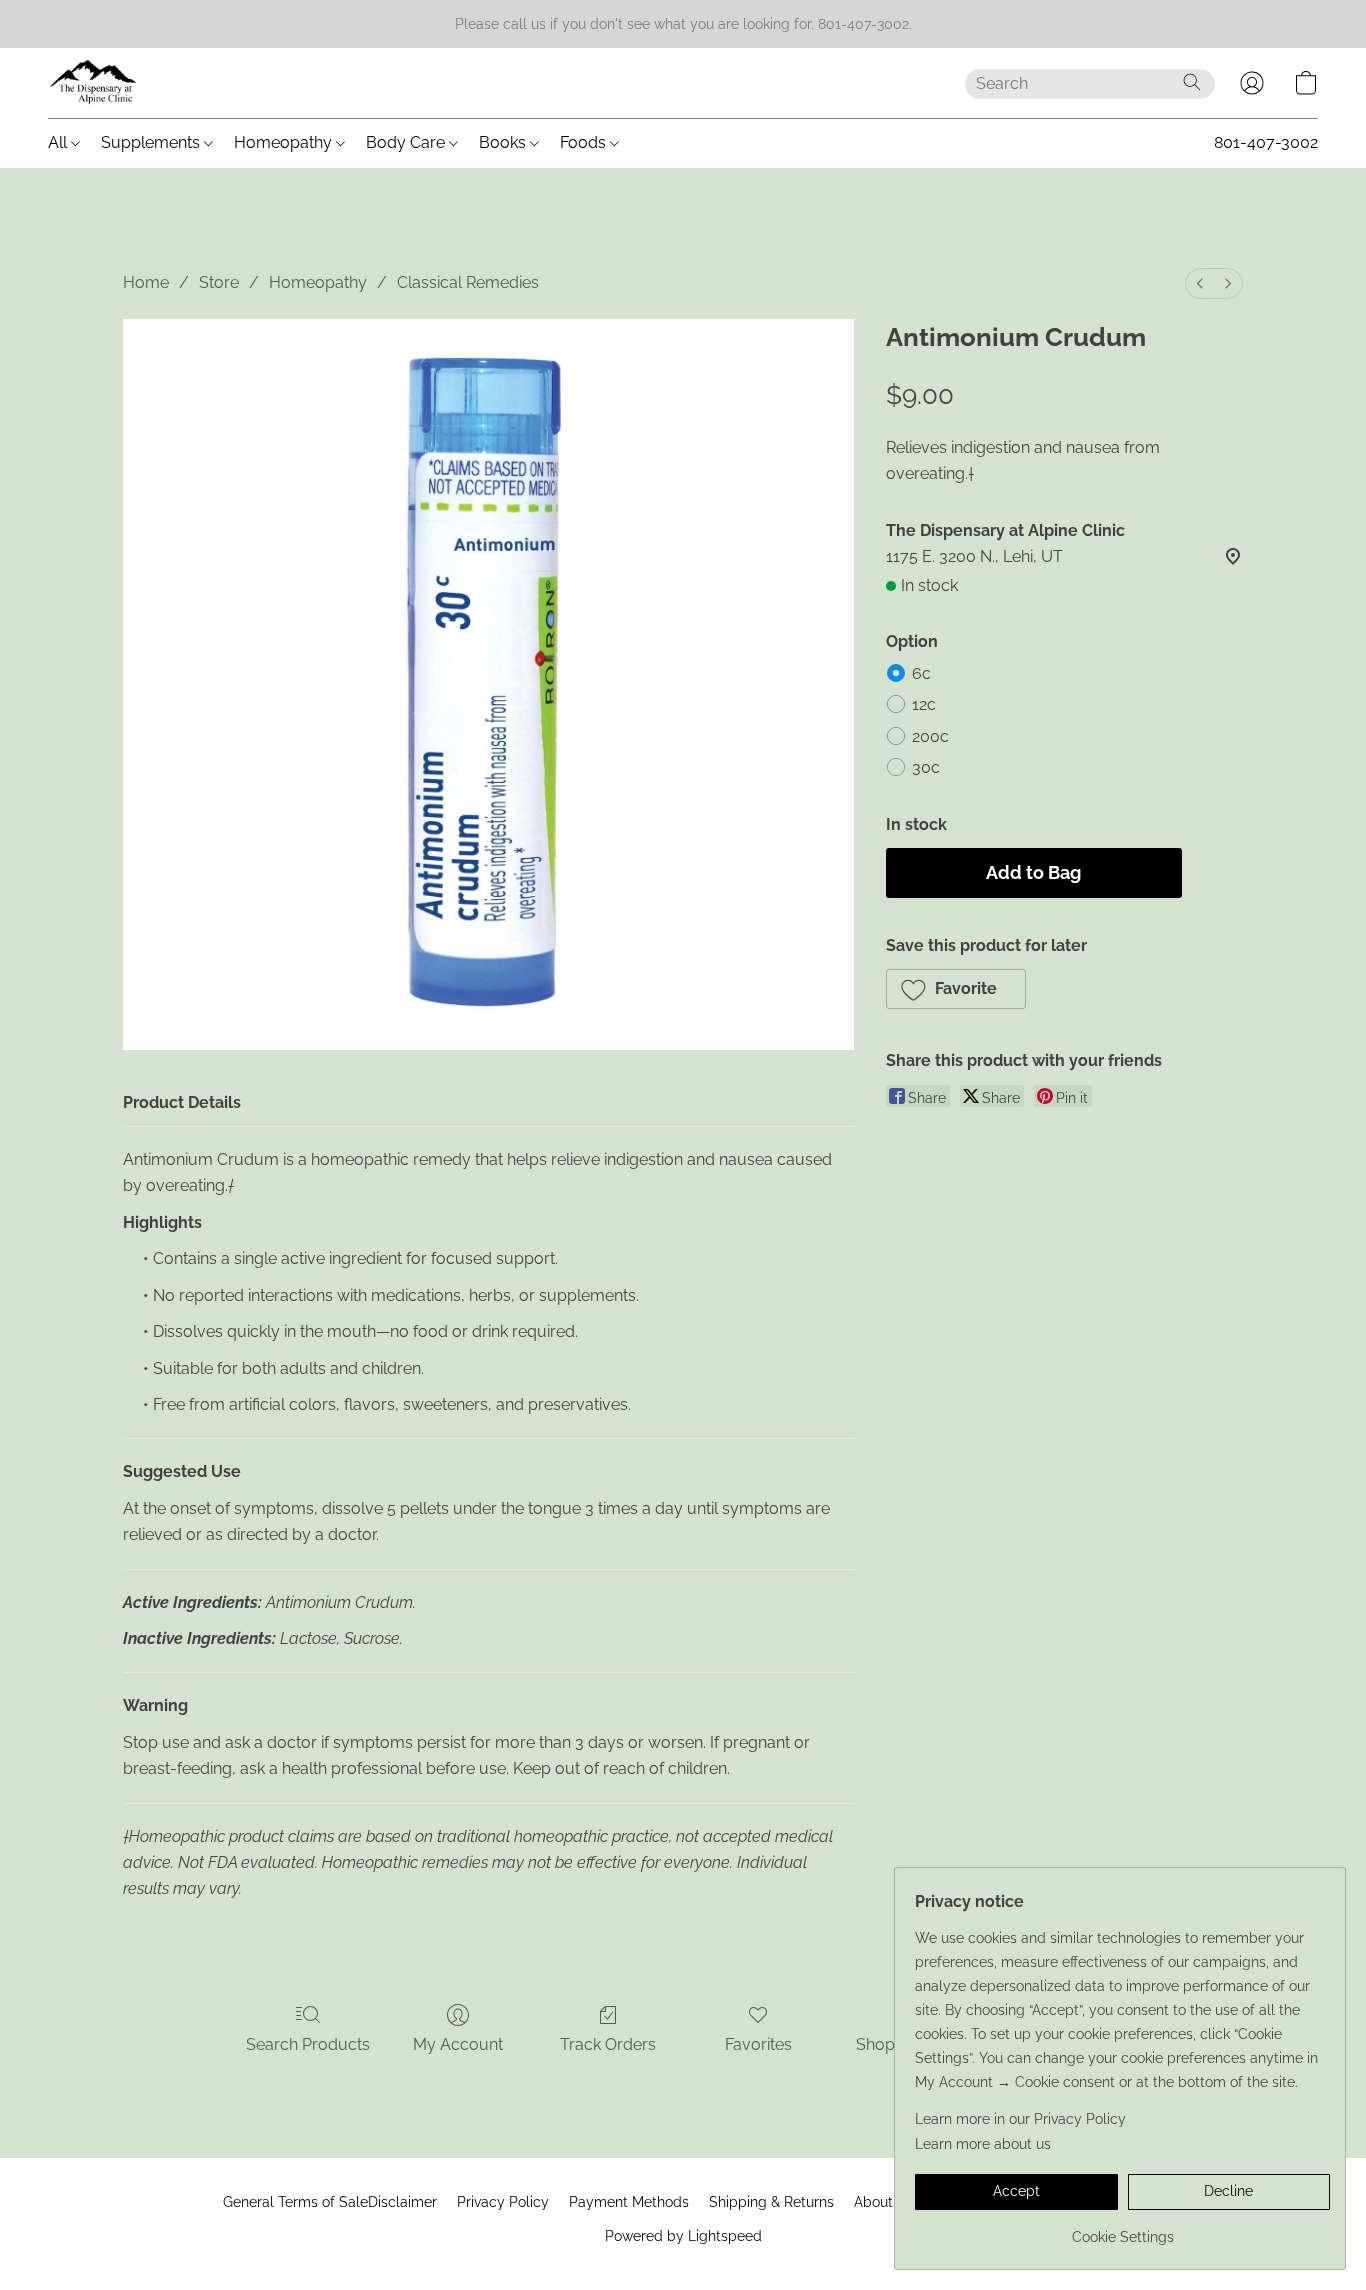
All (59, 142)
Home (146, 282)
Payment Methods (629, 2202)
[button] (94, 83)
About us (883, 2202)
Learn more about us (983, 2144)
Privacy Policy (503, 2202)
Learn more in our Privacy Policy (1020, 2119)
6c (921, 673)
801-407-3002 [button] (1266, 142)
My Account (458, 2044)
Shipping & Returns (771, 2202)
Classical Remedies (468, 282)
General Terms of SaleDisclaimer (330, 2202)
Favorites (758, 2044)
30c (926, 767)
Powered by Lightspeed (683, 2236)
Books (504, 142)
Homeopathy (285, 142)
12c (924, 704)
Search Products (308, 2044)
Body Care (407, 142)
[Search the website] (1192, 82)
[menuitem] (1200, 283)
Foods (585, 142)
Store (219, 282)
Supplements (152, 142)
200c (930, 736)
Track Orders (608, 2044)
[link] (1122, 2229)
